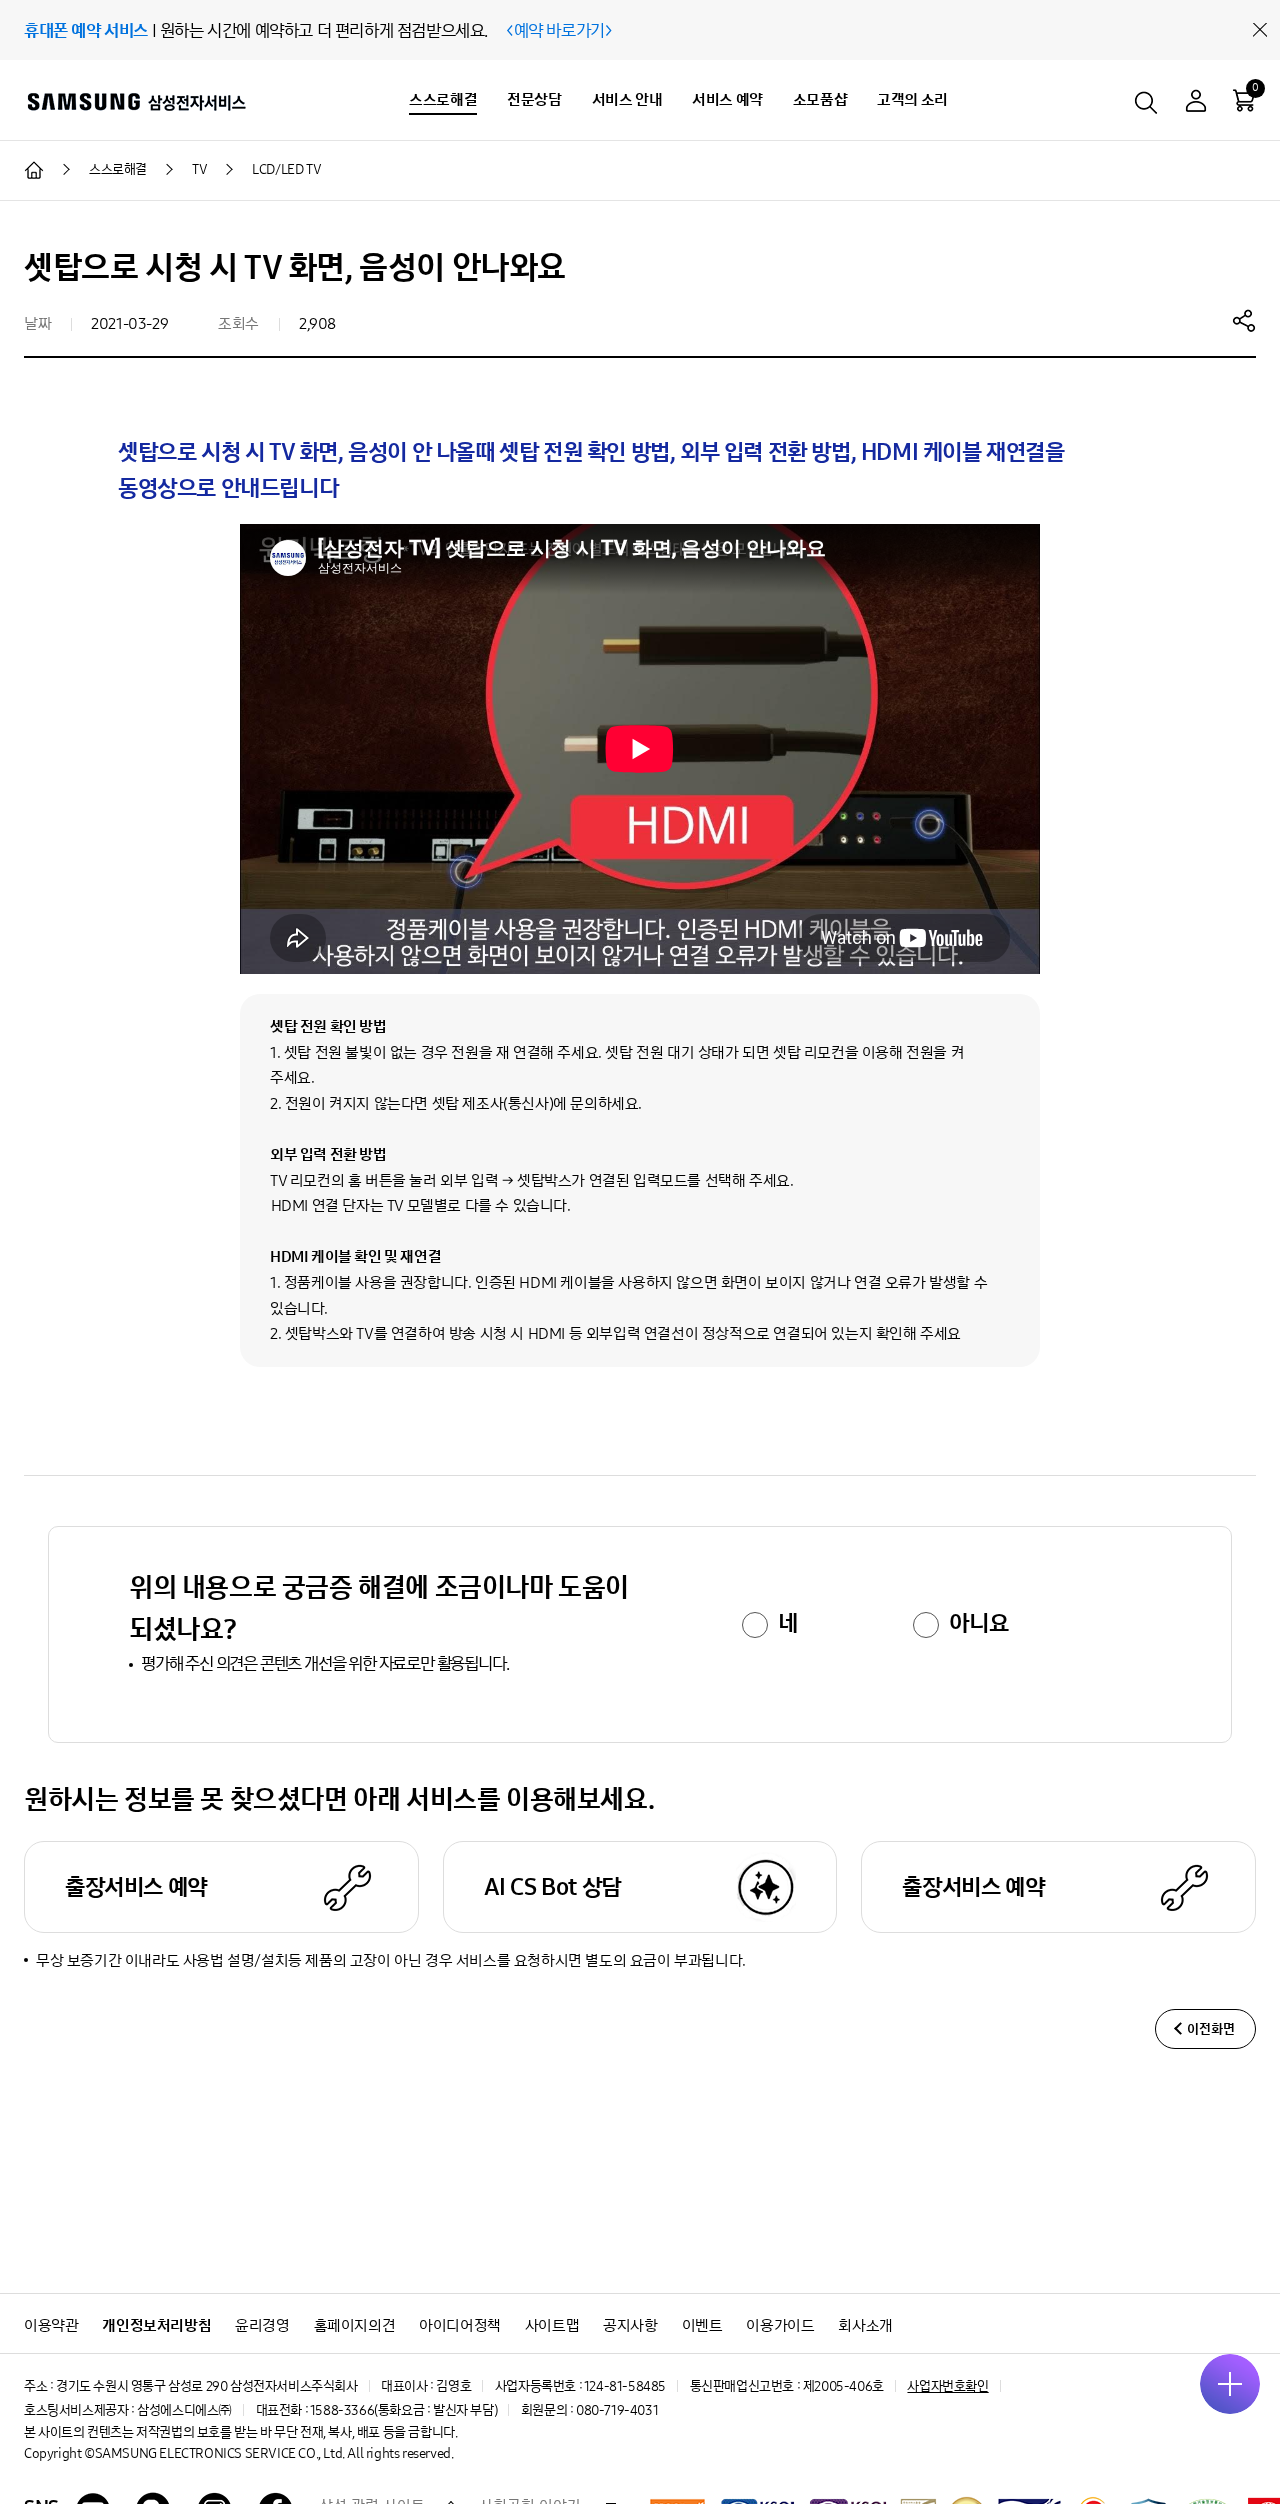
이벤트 (702, 2325)
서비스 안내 (627, 99)
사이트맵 (552, 2325)
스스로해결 (443, 99)
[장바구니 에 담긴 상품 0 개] (1244, 100)
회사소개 (865, 2325)
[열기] (1230, 2384)
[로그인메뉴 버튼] (1196, 103)
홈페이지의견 (355, 2325)
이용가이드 (780, 2325)
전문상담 (534, 99)
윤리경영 (262, 2325)
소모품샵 (820, 99)
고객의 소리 (912, 99)
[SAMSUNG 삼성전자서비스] (135, 101)
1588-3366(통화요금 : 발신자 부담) (403, 2410)
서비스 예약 (727, 99)
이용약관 (51, 2325)
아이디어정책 (460, 2325)
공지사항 (630, 2325)
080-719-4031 (617, 2410)
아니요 (978, 1623)
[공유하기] (1244, 320)
